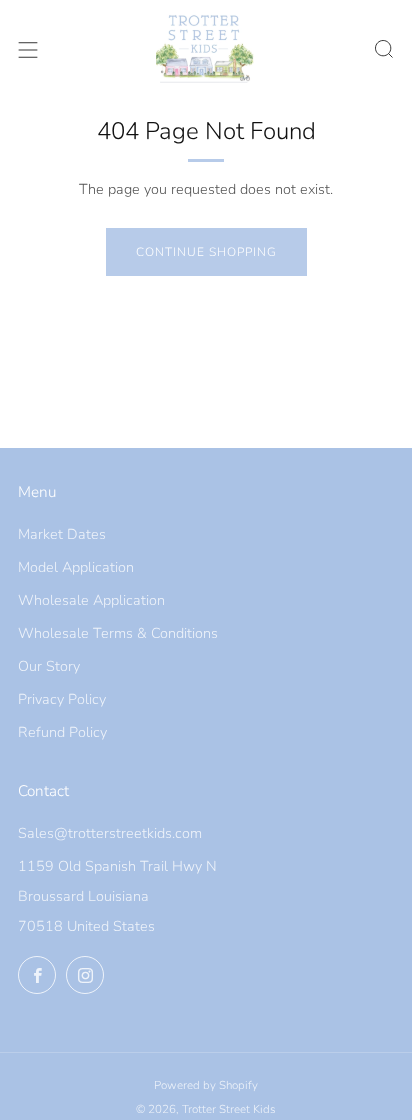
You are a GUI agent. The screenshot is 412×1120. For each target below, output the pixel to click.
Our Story (49, 666)
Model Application (76, 567)
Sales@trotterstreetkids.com (110, 833)
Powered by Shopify (206, 1085)
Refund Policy (62, 732)
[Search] (384, 49)
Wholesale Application (91, 600)
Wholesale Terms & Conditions (118, 633)
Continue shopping (206, 252)
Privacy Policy (62, 699)
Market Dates (62, 534)
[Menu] (28, 50)
